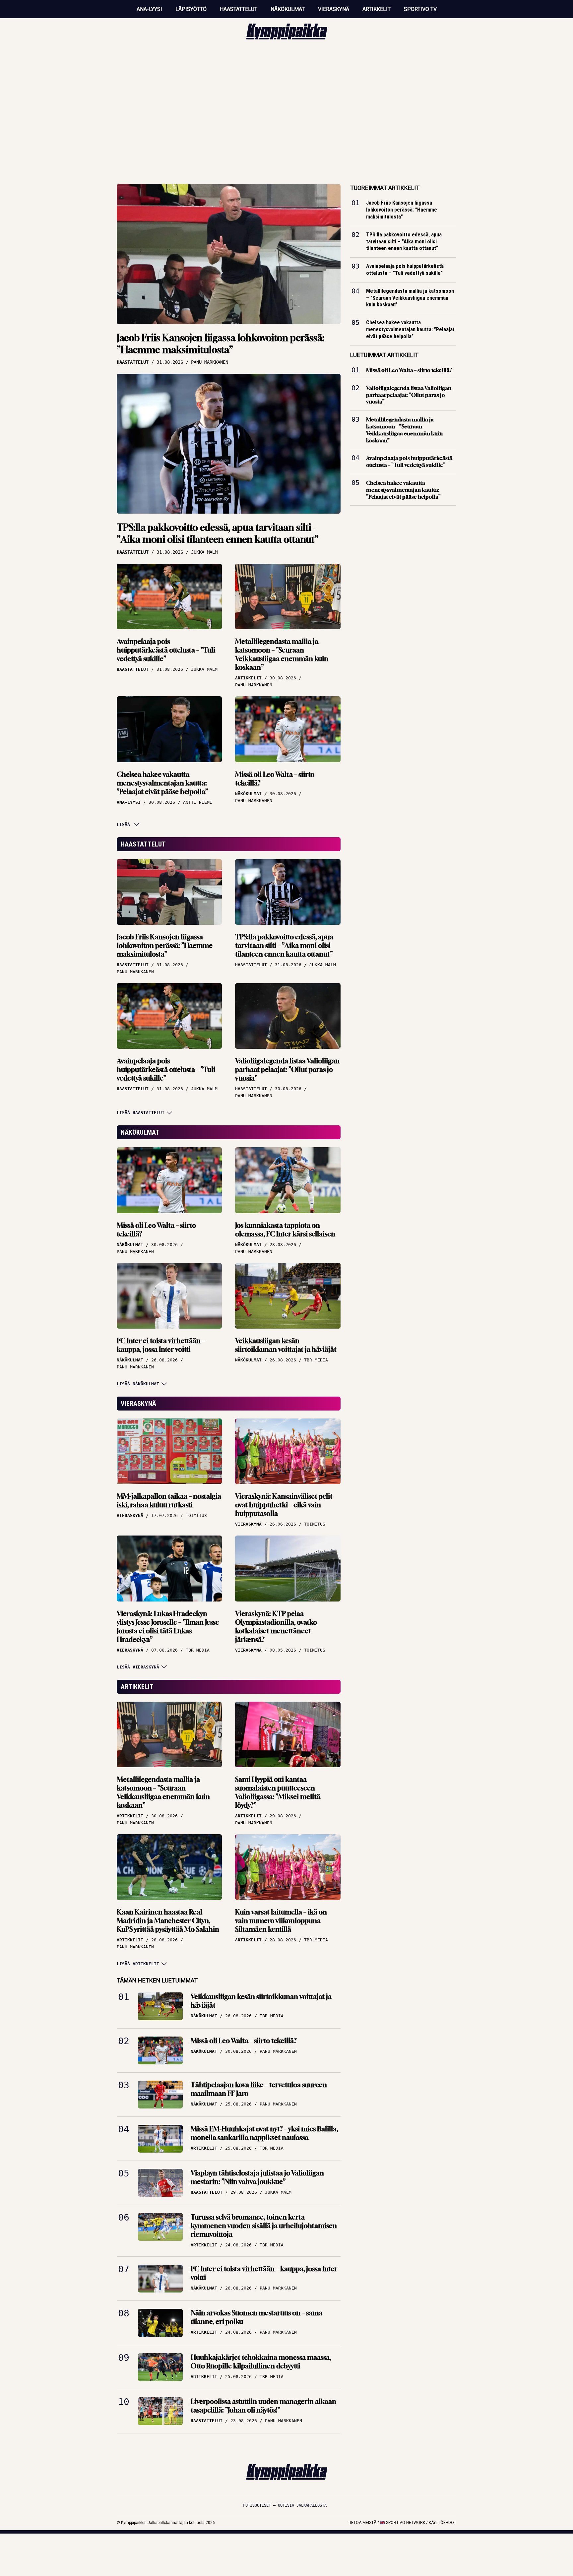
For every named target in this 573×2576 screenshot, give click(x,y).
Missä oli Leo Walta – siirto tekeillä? (275, 779)
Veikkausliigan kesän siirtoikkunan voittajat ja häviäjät (286, 1345)
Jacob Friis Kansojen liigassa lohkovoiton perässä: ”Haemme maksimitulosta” (221, 344)
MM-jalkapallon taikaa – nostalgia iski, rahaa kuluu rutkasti (169, 1501)
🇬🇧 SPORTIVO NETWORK (403, 2523)
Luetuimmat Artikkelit (384, 355)
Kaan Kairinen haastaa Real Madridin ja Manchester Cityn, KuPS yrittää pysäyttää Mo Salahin (168, 1921)
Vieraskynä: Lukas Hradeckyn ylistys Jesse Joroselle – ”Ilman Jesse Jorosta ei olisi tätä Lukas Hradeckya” (168, 1627)
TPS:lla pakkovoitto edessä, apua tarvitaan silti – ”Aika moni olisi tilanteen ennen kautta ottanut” (218, 533)
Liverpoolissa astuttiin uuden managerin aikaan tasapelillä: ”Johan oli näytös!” (263, 2406)
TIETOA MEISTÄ (362, 2523)
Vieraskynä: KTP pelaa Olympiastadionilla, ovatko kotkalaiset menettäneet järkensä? (276, 1627)
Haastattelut (239, 9)
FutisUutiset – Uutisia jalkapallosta (285, 2505)
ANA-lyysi (149, 9)
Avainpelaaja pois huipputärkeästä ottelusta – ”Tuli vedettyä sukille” (166, 650)
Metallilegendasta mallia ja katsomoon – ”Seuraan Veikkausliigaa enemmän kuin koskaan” (282, 654)
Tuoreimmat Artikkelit (385, 188)
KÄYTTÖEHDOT (443, 2523)
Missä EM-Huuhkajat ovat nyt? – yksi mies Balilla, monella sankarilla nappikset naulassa (264, 2133)
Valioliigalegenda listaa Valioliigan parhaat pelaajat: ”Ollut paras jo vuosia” (287, 1069)
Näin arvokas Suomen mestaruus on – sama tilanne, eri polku (256, 2317)
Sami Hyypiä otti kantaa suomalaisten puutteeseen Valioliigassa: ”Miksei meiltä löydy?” (278, 1792)
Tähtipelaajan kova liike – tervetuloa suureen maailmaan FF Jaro (259, 2089)
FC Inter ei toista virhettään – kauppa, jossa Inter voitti (161, 1345)
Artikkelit (377, 9)
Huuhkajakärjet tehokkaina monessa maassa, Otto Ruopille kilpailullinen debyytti (261, 2362)
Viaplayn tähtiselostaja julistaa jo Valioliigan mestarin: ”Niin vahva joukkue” (257, 2177)
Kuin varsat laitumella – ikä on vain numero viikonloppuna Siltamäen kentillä (281, 1921)
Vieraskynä (334, 9)
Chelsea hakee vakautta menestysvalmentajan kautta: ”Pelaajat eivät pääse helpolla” (162, 783)
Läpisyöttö (191, 9)
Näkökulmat (288, 9)
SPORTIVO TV (420, 9)
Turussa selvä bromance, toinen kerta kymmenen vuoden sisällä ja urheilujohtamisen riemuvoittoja (264, 2226)
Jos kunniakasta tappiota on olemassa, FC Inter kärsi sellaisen (285, 1230)
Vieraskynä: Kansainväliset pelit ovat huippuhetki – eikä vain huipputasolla (284, 1505)
